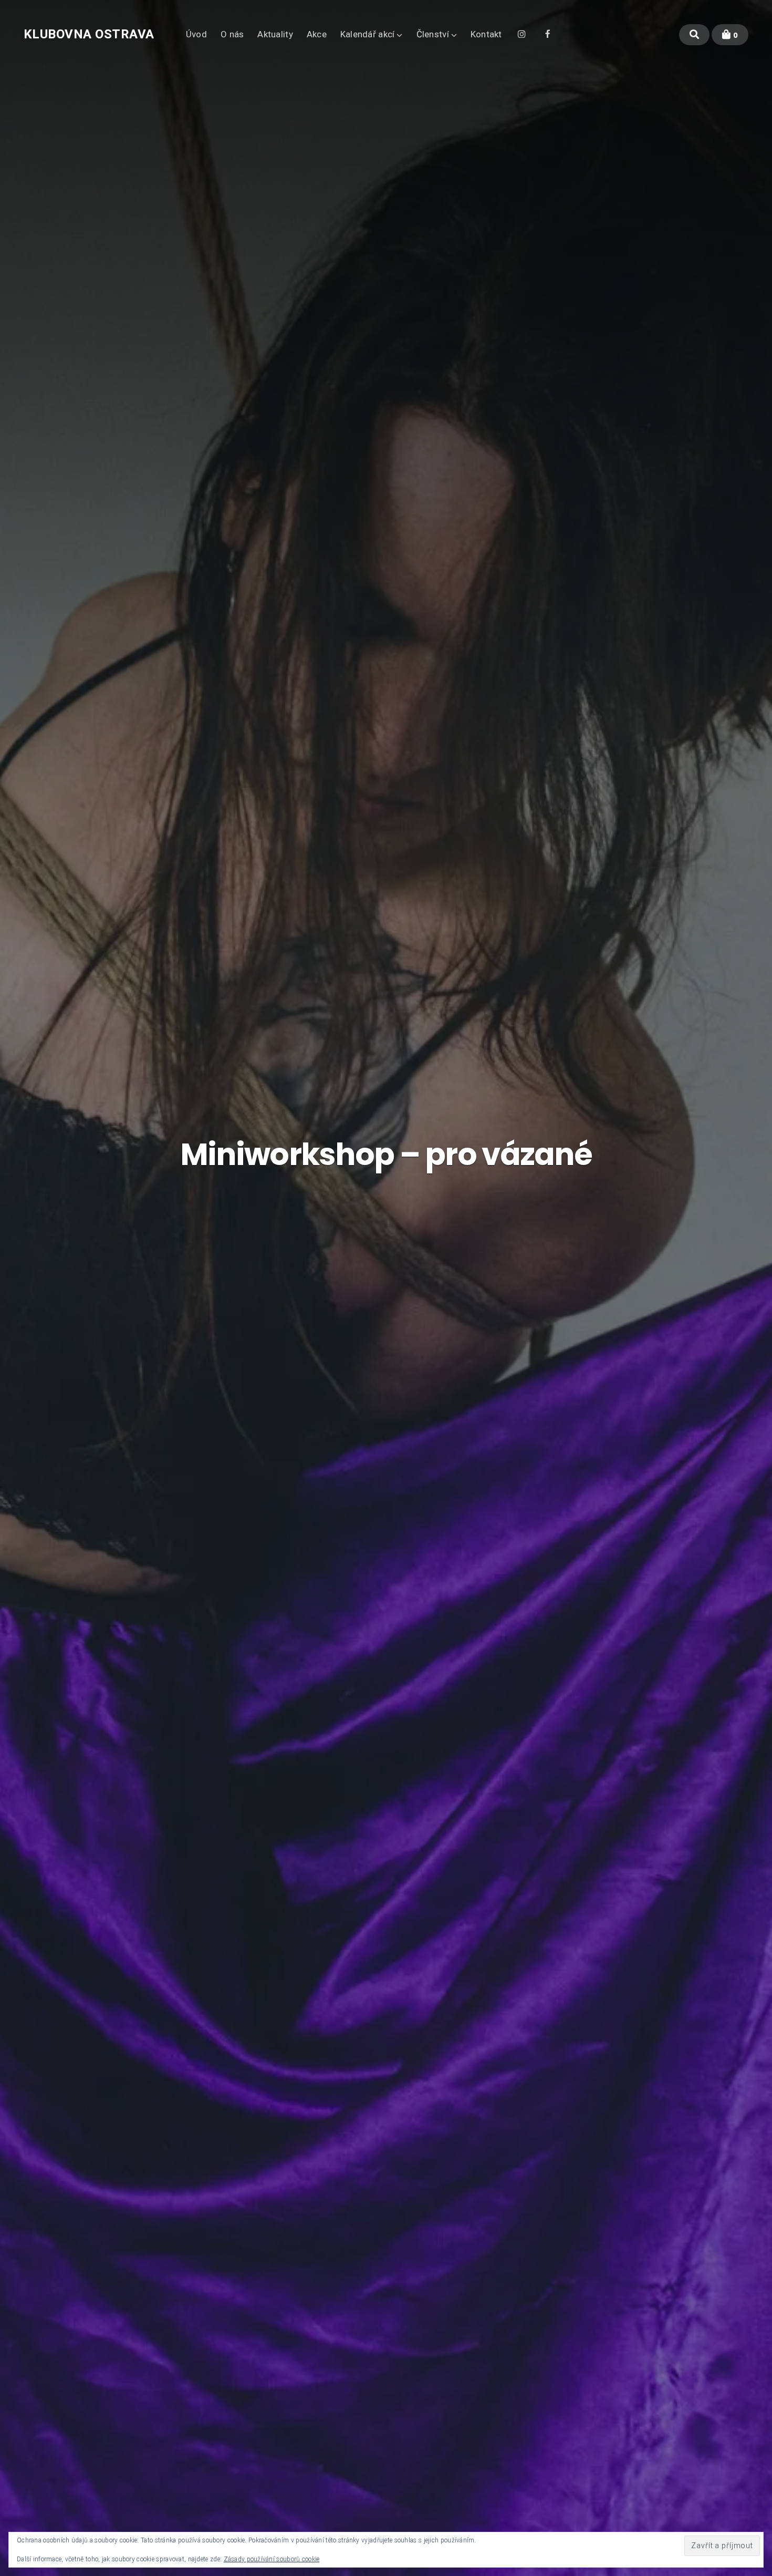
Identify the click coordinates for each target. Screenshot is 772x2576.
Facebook (548, 33)
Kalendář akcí (368, 34)
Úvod (196, 34)
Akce (317, 34)
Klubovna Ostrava (89, 34)
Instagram (522, 33)
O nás (232, 34)
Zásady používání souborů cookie (272, 2559)
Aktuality (275, 34)
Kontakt (486, 34)
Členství (433, 34)
